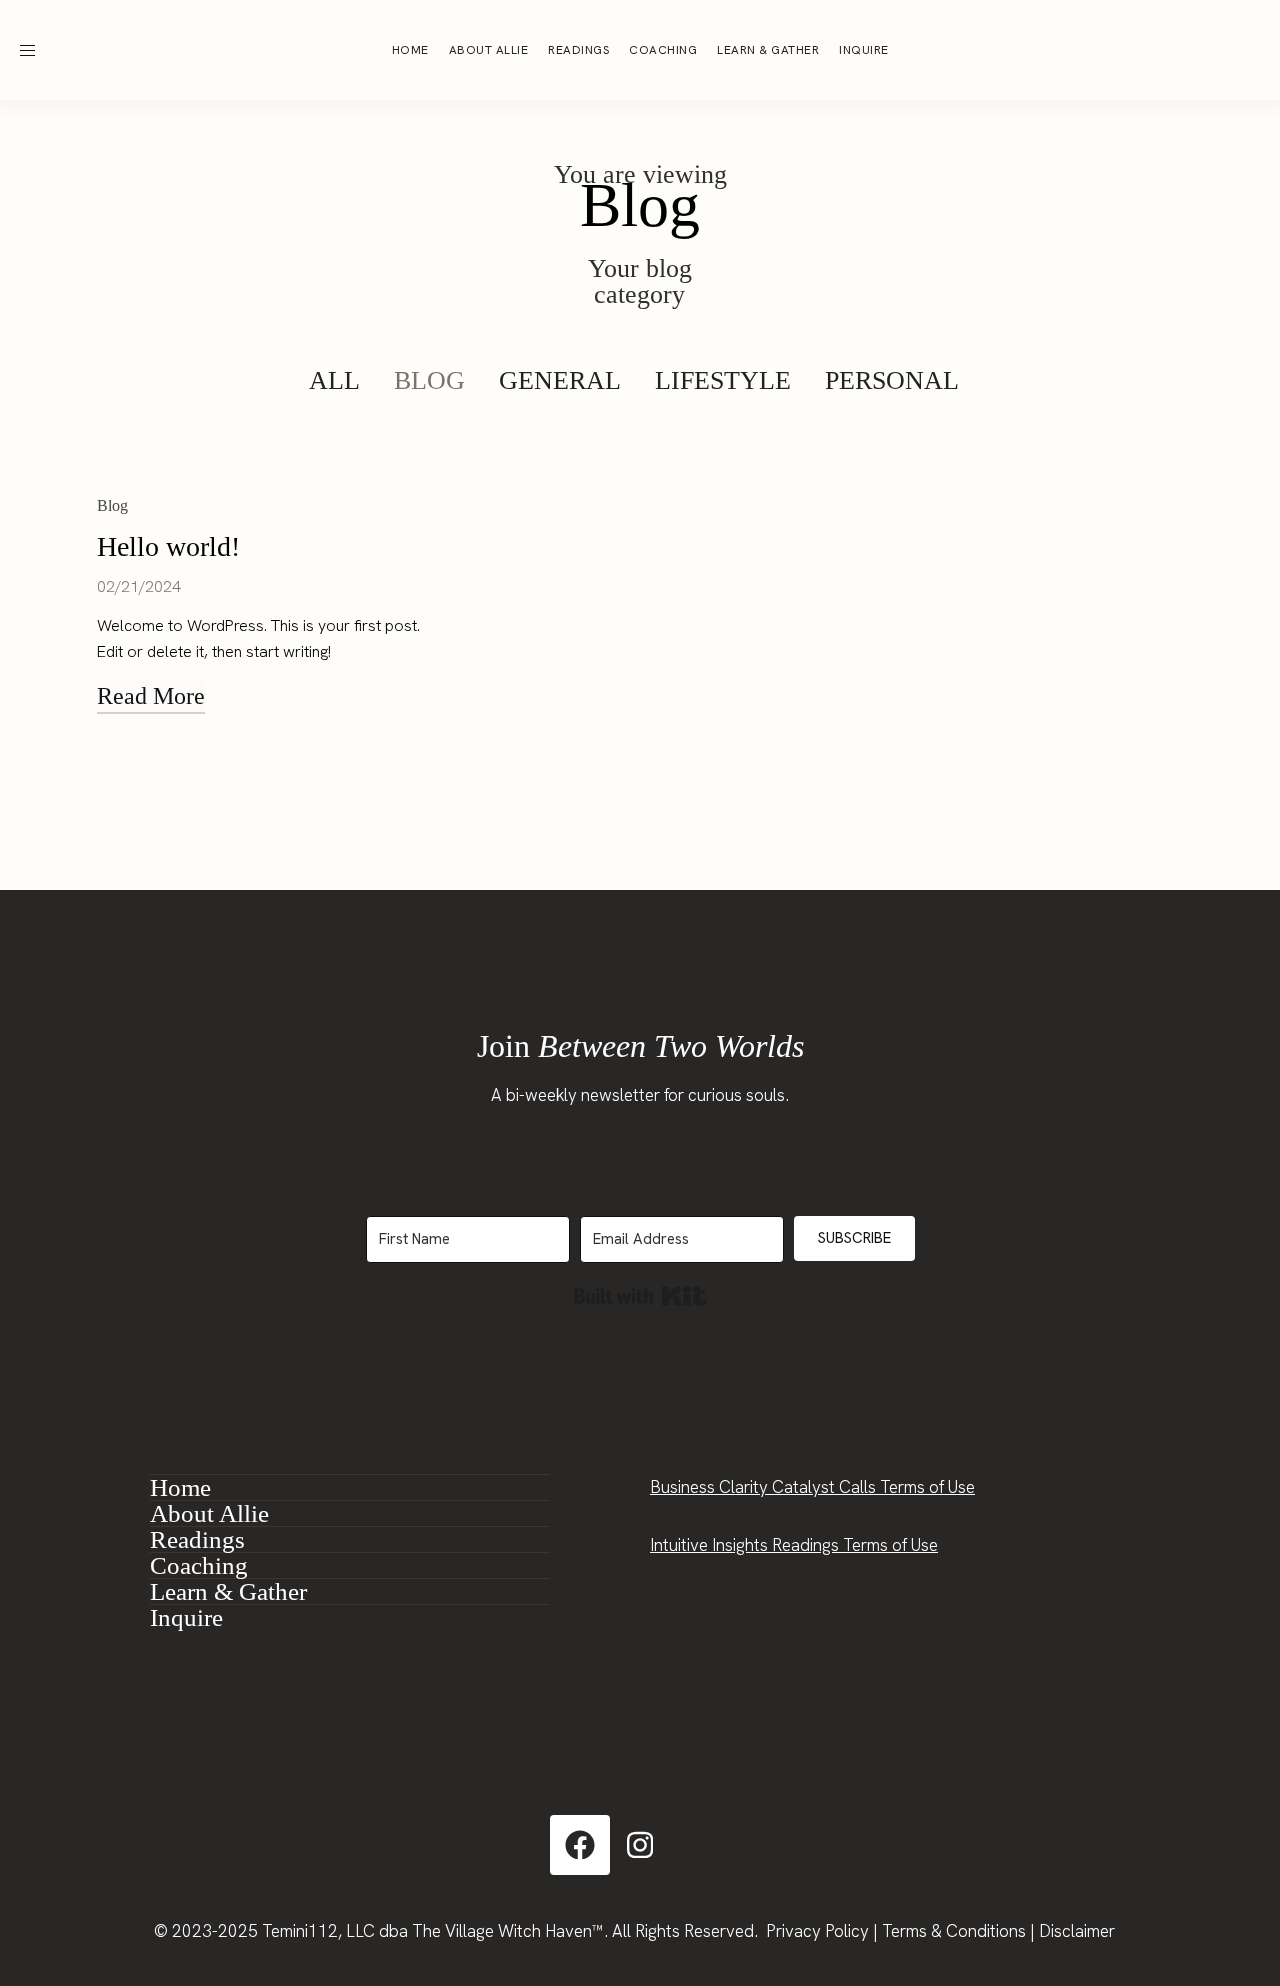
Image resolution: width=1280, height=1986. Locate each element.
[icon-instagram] (1166, 50)
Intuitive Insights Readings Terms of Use (794, 1545)
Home (410, 50)
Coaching (663, 50)
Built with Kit (640, 1296)
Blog (429, 380)
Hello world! (168, 546)
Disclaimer (1077, 1931)
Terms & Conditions (954, 1931)
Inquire (864, 50)
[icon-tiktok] (1242, 50)
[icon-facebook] (1204, 50)
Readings (578, 50)
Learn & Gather (768, 50)
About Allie (489, 50)
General (560, 380)
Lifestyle (723, 380)
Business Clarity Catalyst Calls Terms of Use (812, 1487)
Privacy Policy (817, 1931)
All (334, 380)
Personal (892, 380)
